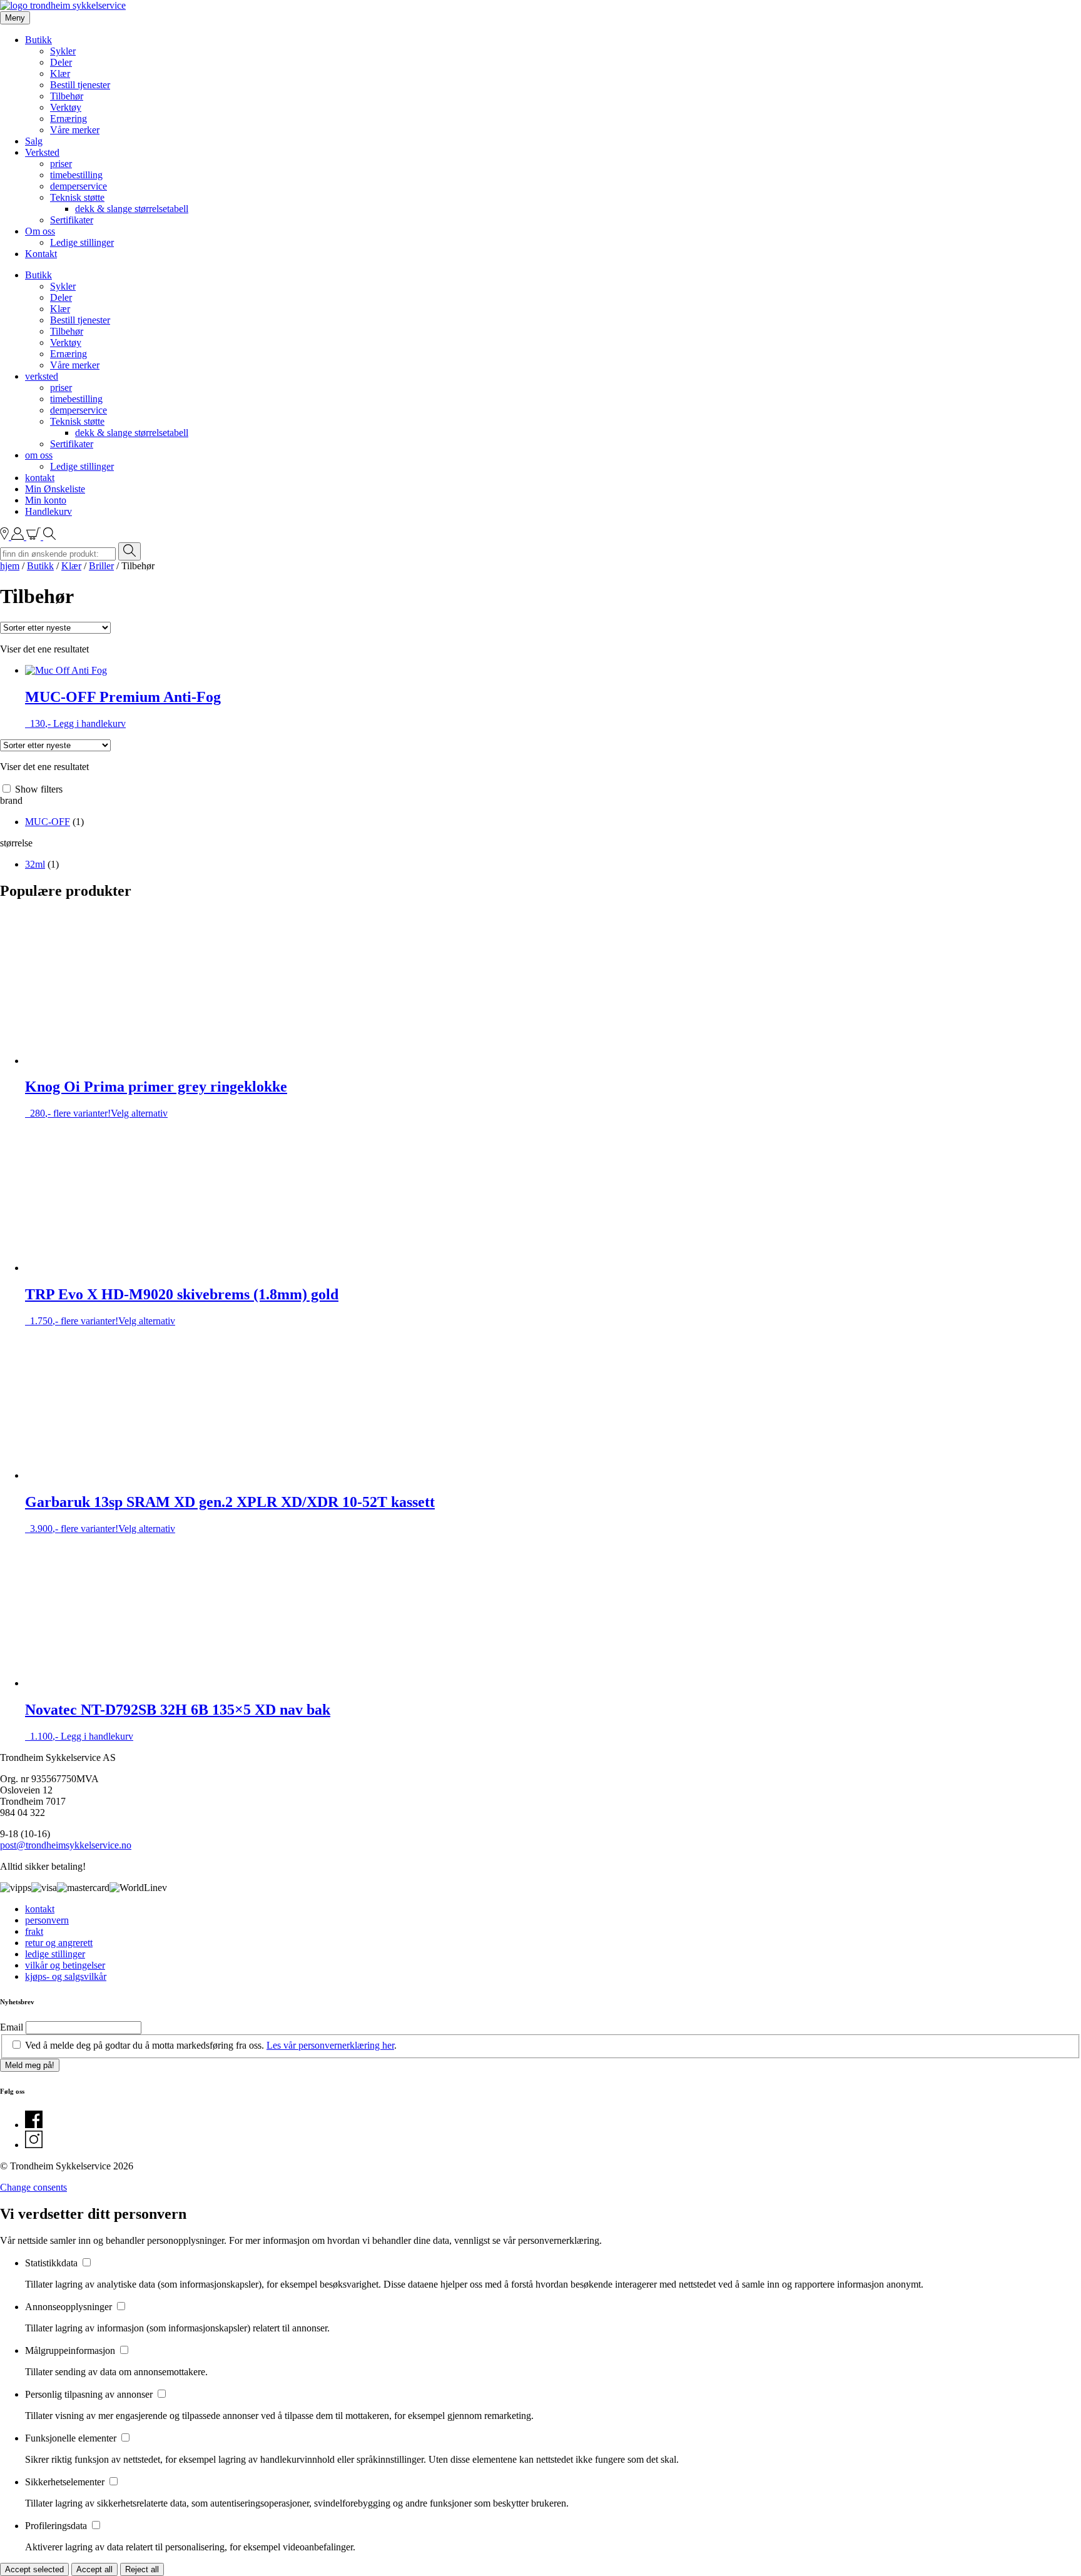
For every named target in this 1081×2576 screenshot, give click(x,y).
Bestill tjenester (80, 85)
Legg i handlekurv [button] (89, 723)
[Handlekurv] (35, 536)
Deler (61, 62)
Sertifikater (72, 220)
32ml (35, 864)
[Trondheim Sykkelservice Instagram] (34, 2145)
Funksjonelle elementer (72, 2438)
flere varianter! (156, 1098)
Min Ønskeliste (55, 489)
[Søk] (129, 551)
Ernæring (69, 119)
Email (12, 2027)
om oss (39, 455)
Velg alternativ (139, 1113)
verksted (42, 376)
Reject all (142, 2569)
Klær (60, 74)
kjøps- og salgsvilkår (66, 1976)
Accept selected (34, 2569)
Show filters (39, 789)
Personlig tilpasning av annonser (90, 2394)
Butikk (38, 40)
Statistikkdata (53, 2263)
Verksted (42, 152)
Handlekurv (48, 511)
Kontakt (41, 254)
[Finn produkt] (49, 536)
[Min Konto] (19, 536)
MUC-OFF (48, 822)
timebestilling (76, 175)
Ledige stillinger (82, 242)
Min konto (46, 500)
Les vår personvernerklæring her (330, 2045)
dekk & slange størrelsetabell (132, 209)
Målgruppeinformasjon (71, 2350)
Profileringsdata (57, 2526)
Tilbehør (67, 96)
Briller (101, 566)
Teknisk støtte (77, 197)
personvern (47, 1920)
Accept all (94, 2569)
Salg (34, 141)
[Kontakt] (6, 536)
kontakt (40, 478)
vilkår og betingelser (65, 1965)
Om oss (40, 231)
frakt (34, 1931)
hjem (10, 566)
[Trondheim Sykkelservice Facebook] (34, 2125)
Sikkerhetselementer (66, 2482)
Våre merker (75, 130)
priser (61, 164)
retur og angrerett (59, 1943)
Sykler (63, 51)
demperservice (79, 186)
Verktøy (66, 107)
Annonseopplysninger (70, 2307)
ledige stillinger (55, 1954)
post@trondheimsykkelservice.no (66, 1845)
